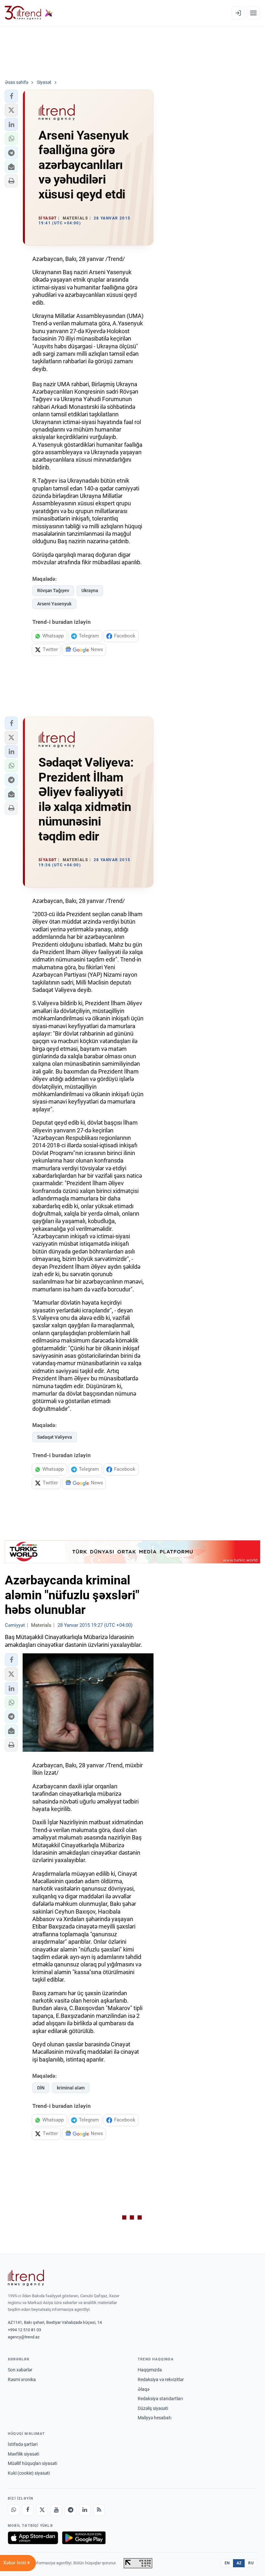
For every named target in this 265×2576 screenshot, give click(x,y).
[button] (11, 96)
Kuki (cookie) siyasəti (29, 2473)
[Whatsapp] (14, 2510)
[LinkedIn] (85, 2510)
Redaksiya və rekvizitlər (161, 2379)
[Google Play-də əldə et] (84, 2538)
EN (227, 2563)
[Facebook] (28, 2510)
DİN (41, 2088)
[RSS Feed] (99, 2510)
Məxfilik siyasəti (23, 2454)
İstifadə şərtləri (23, 2444)
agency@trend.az (24, 2337)
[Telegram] (70, 2510)
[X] (42, 2510)
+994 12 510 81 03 (24, 2330)
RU (251, 2563)
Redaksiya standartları (160, 2399)
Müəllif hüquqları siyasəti (32, 2463)
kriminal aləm (71, 2088)
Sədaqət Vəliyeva (55, 1437)
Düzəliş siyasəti (153, 2408)
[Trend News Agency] (26, 2278)
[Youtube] (56, 2510)
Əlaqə (143, 2389)
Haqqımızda (150, 2370)
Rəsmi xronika (22, 2379)
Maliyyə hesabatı (154, 2418)
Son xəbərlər (20, 2370)
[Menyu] (253, 13)
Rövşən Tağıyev (53, 591)
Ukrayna (90, 591)
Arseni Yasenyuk (54, 604)
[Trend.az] (29, 13)
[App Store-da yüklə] (33, 2538)
